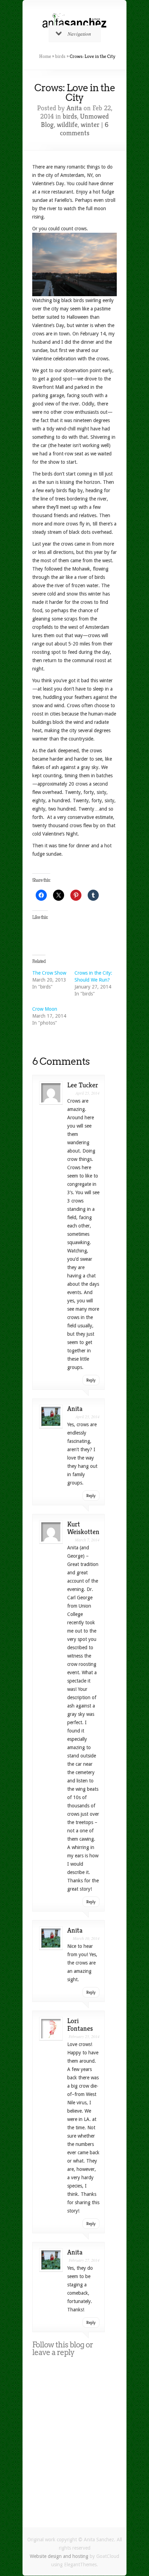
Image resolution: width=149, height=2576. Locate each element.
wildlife (67, 125)
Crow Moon (45, 1009)
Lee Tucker (83, 1085)
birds (60, 56)
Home (45, 56)
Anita (74, 108)
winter (90, 125)
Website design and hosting (59, 2556)
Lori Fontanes (80, 2025)
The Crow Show (49, 973)
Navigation (79, 34)
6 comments (84, 129)
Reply (91, 1380)
